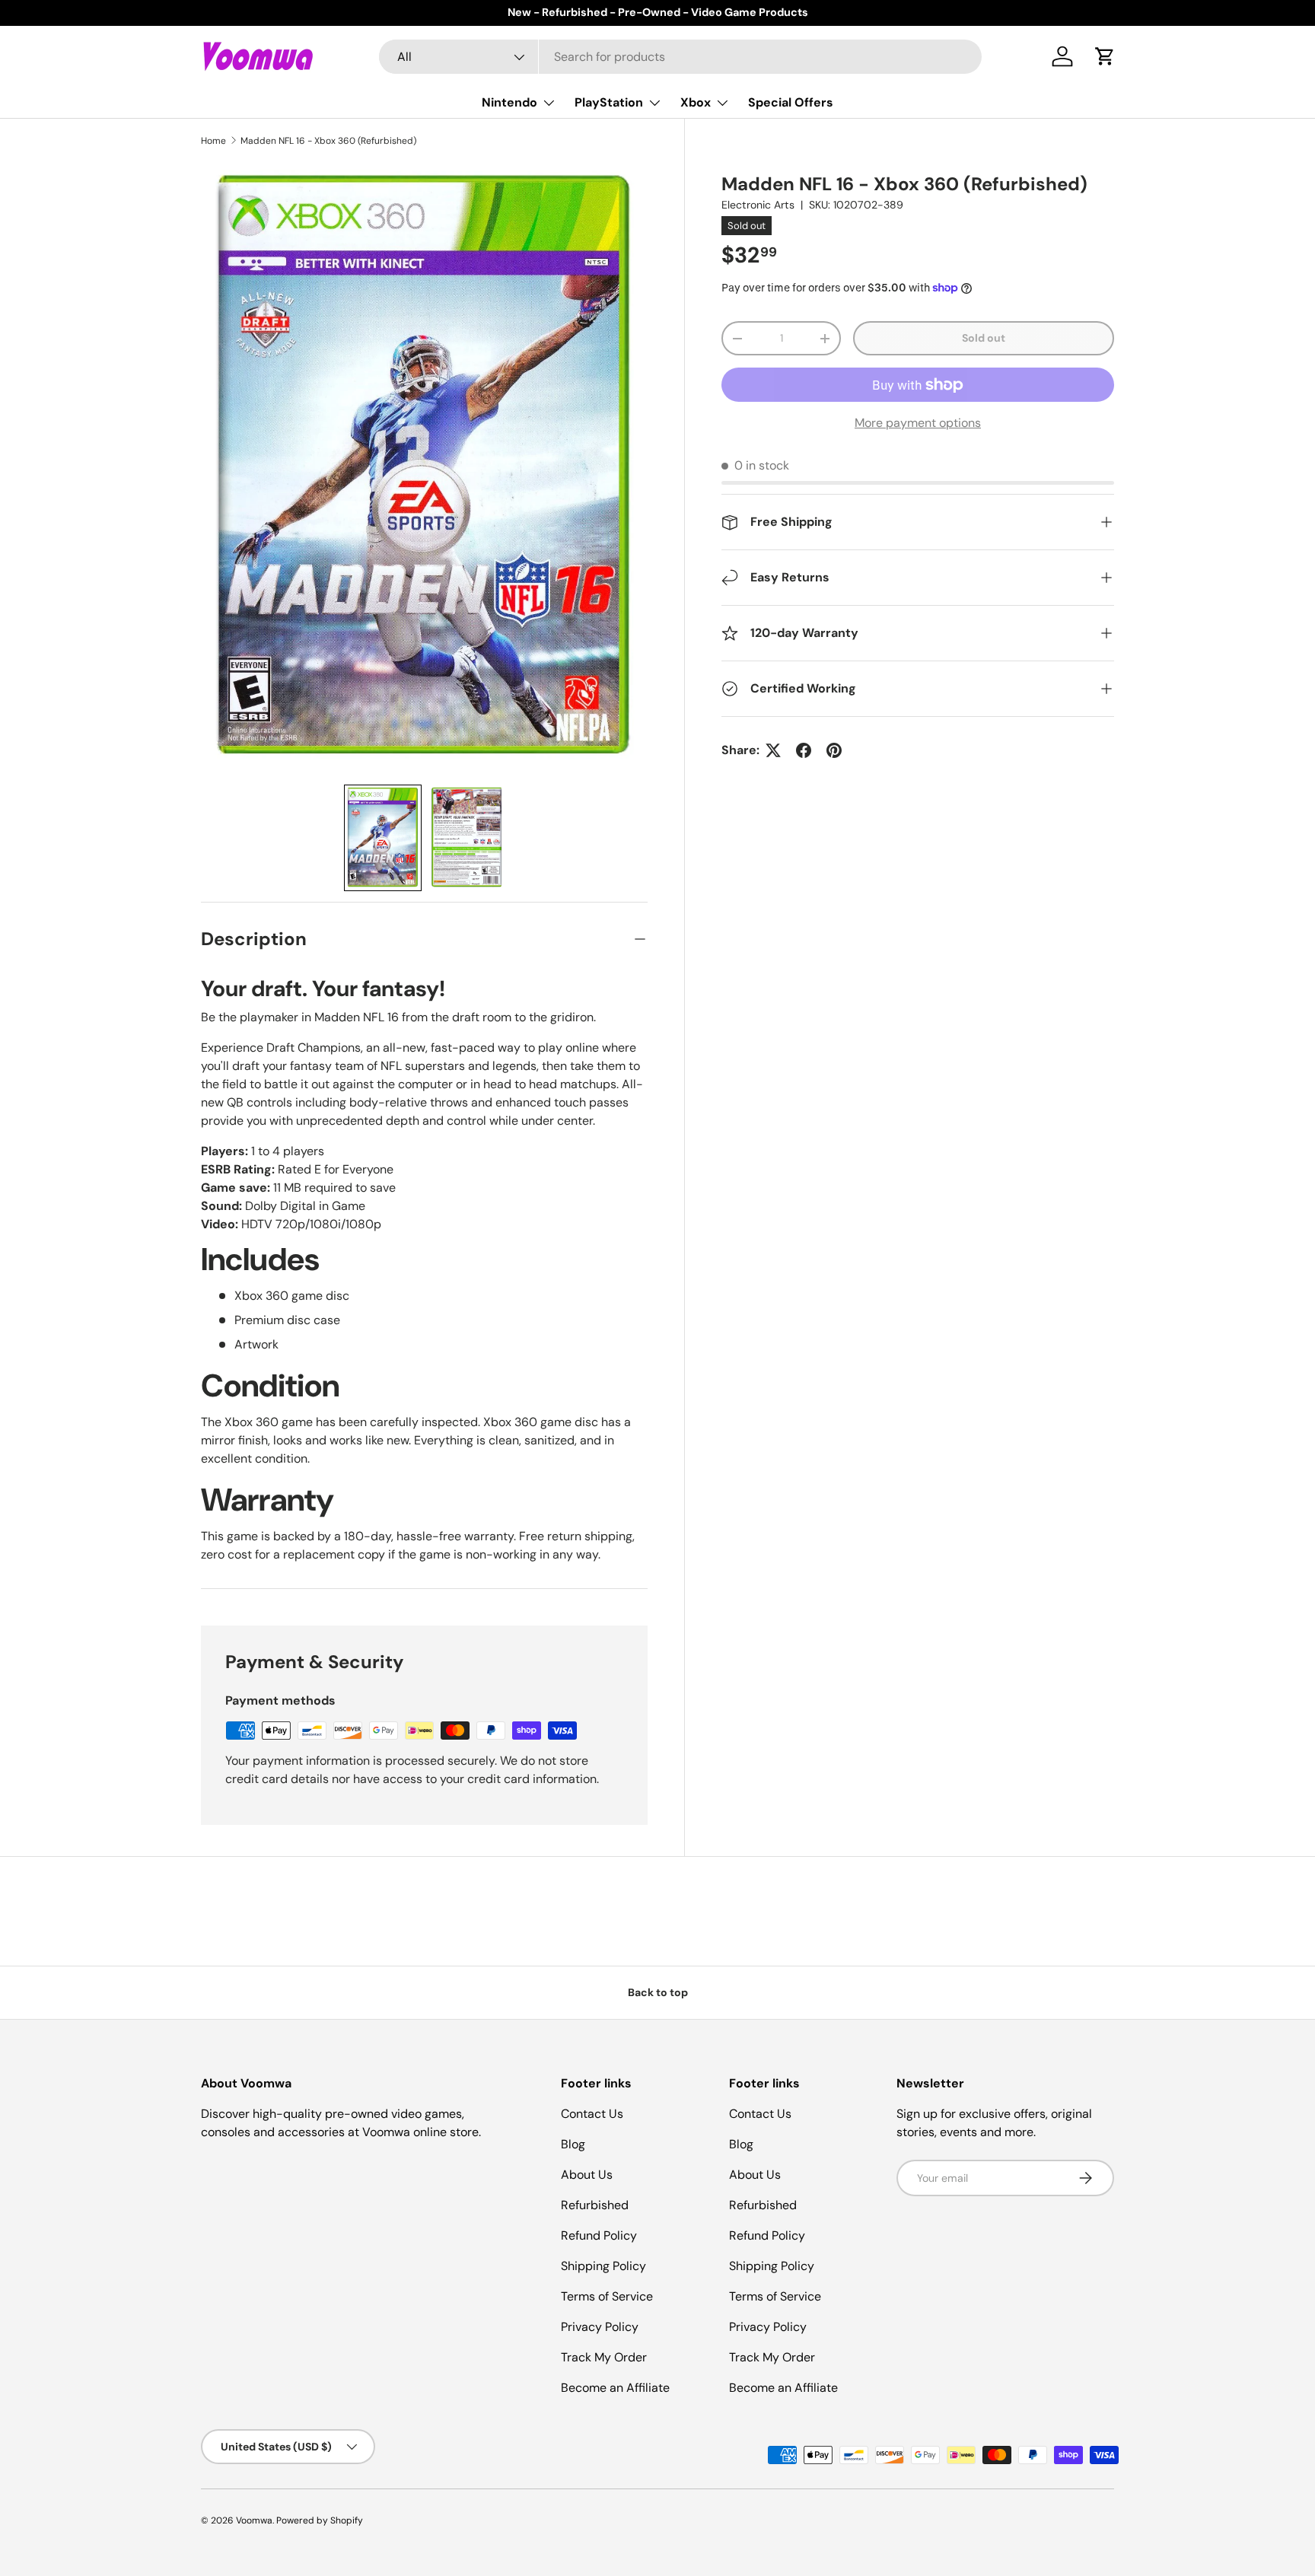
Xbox (696, 102)
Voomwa (254, 2520)
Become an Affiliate (615, 2388)
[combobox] (681, 57)
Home (213, 141)
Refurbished (595, 2205)
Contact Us (592, 2114)
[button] (1105, 56)
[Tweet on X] (773, 750)
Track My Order (604, 2357)
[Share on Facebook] (804, 750)
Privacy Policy (600, 2327)
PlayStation (609, 102)
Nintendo (509, 102)
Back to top (658, 1992)
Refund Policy (599, 2235)
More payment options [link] (918, 423)
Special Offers (791, 102)
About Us (587, 2175)
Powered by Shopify (320, 2520)
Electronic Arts (758, 205)
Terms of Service (607, 2296)
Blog (573, 2144)
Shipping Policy (603, 2266)
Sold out (984, 338)
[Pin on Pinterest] (834, 750)
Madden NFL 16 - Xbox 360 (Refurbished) (328, 141)
